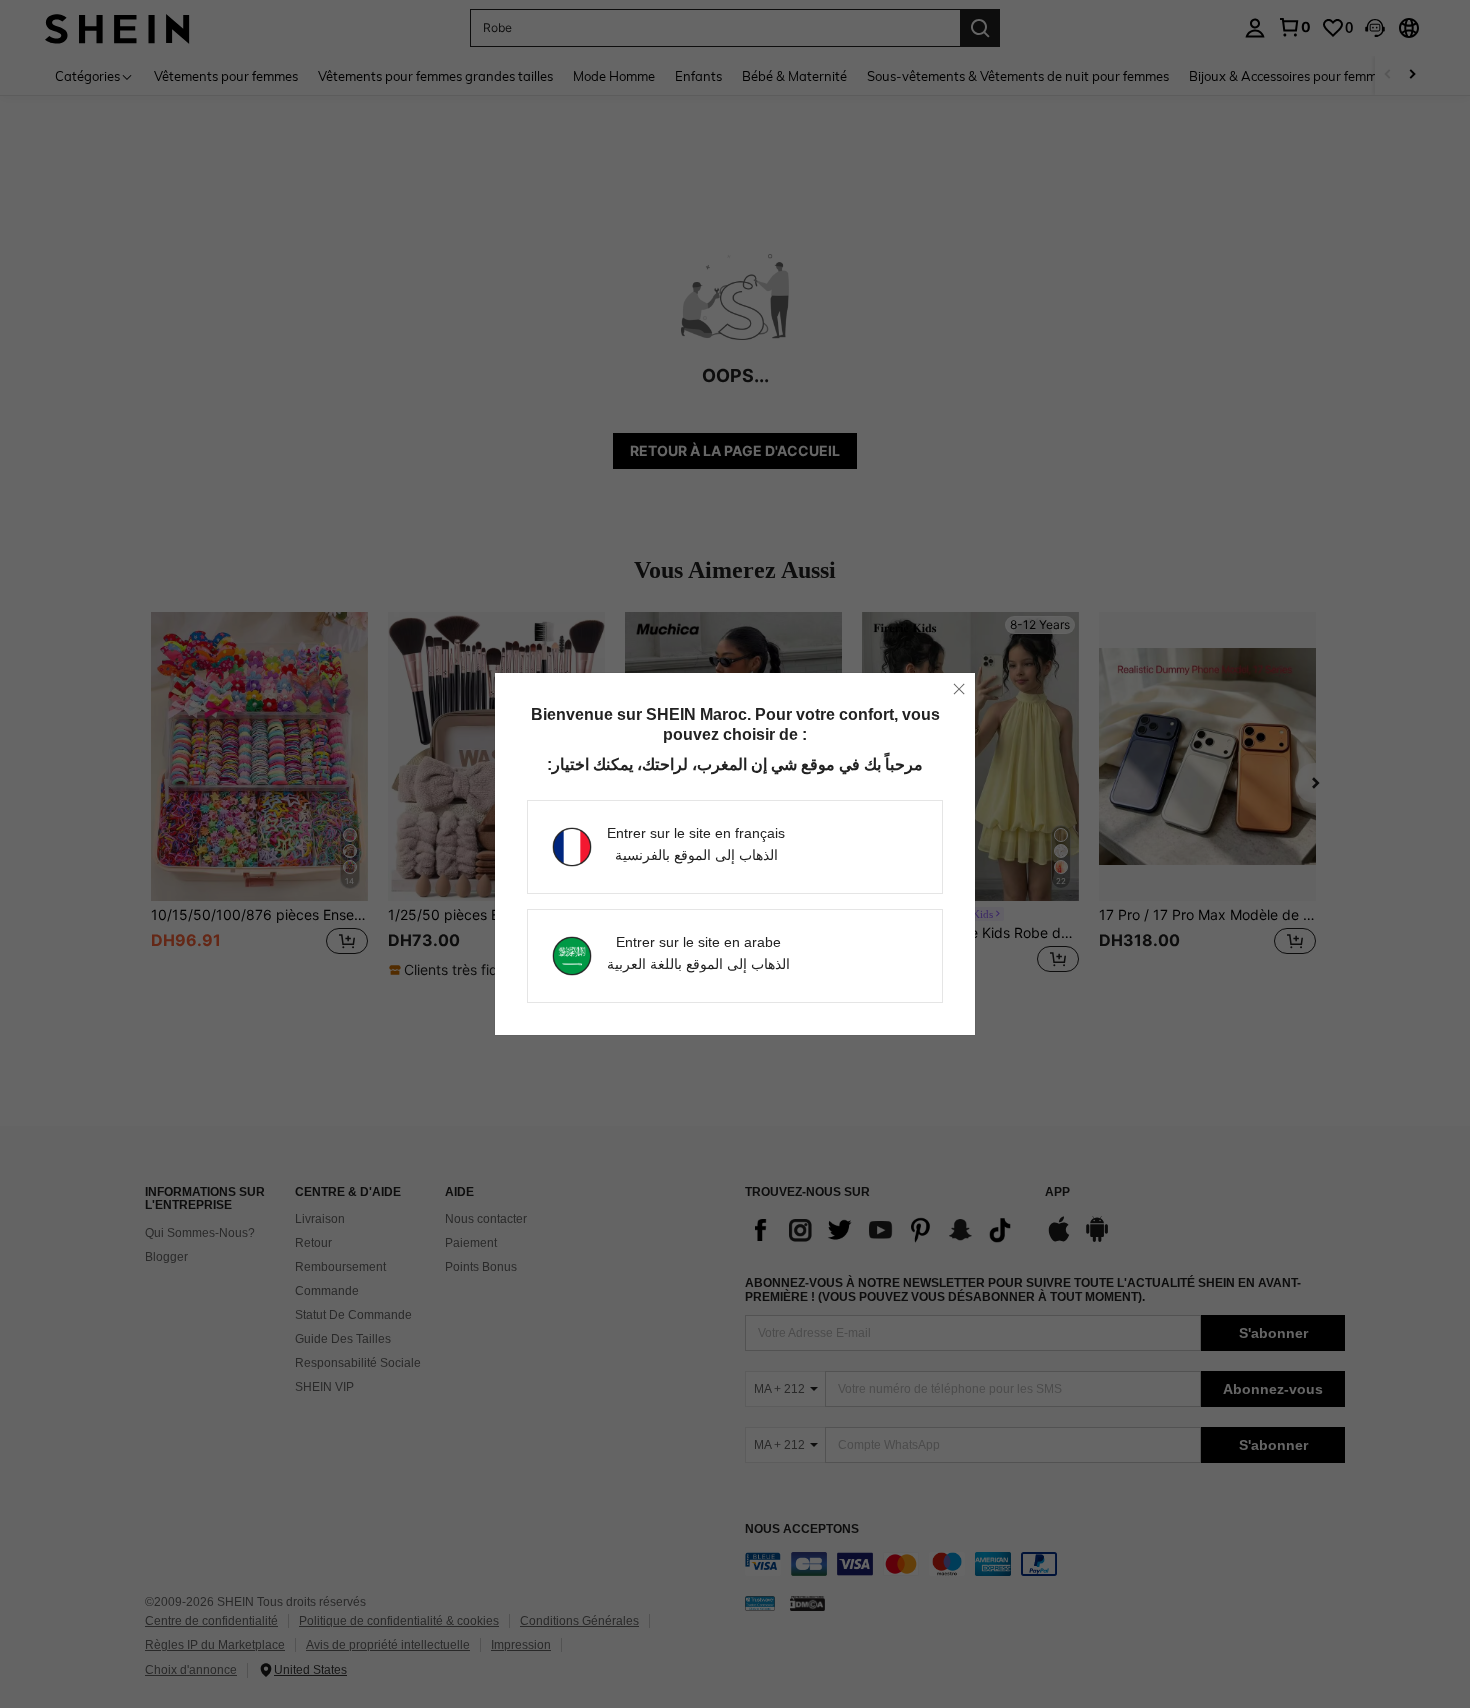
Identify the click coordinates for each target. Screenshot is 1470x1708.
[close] (959, 689)
